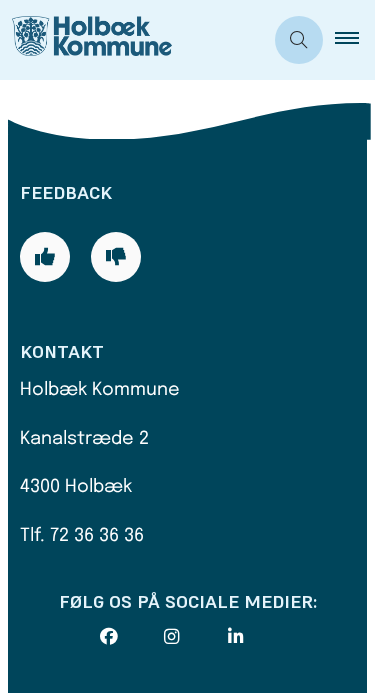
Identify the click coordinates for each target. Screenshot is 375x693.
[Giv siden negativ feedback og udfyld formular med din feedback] (116, 257)
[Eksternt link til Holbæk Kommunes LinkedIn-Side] (260, 637)
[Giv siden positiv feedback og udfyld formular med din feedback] (45, 257)
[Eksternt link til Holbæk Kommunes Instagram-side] (196, 637)
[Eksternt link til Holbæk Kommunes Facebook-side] (132, 637)
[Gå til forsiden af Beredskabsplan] (131, 40)
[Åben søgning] (299, 40)
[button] (355, 40)
